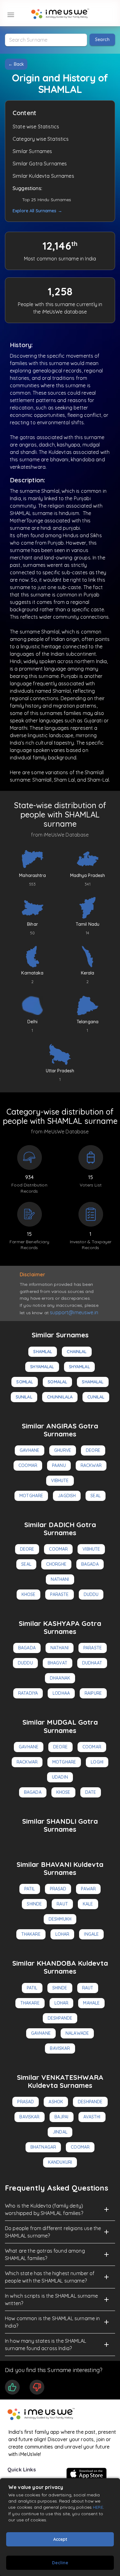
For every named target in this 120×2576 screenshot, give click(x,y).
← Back (16, 64)
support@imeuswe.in (74, 1312)
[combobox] (46, 40)
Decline (60, 2563)
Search (102, 39)
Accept (60, 2539)
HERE (98, 2507)
